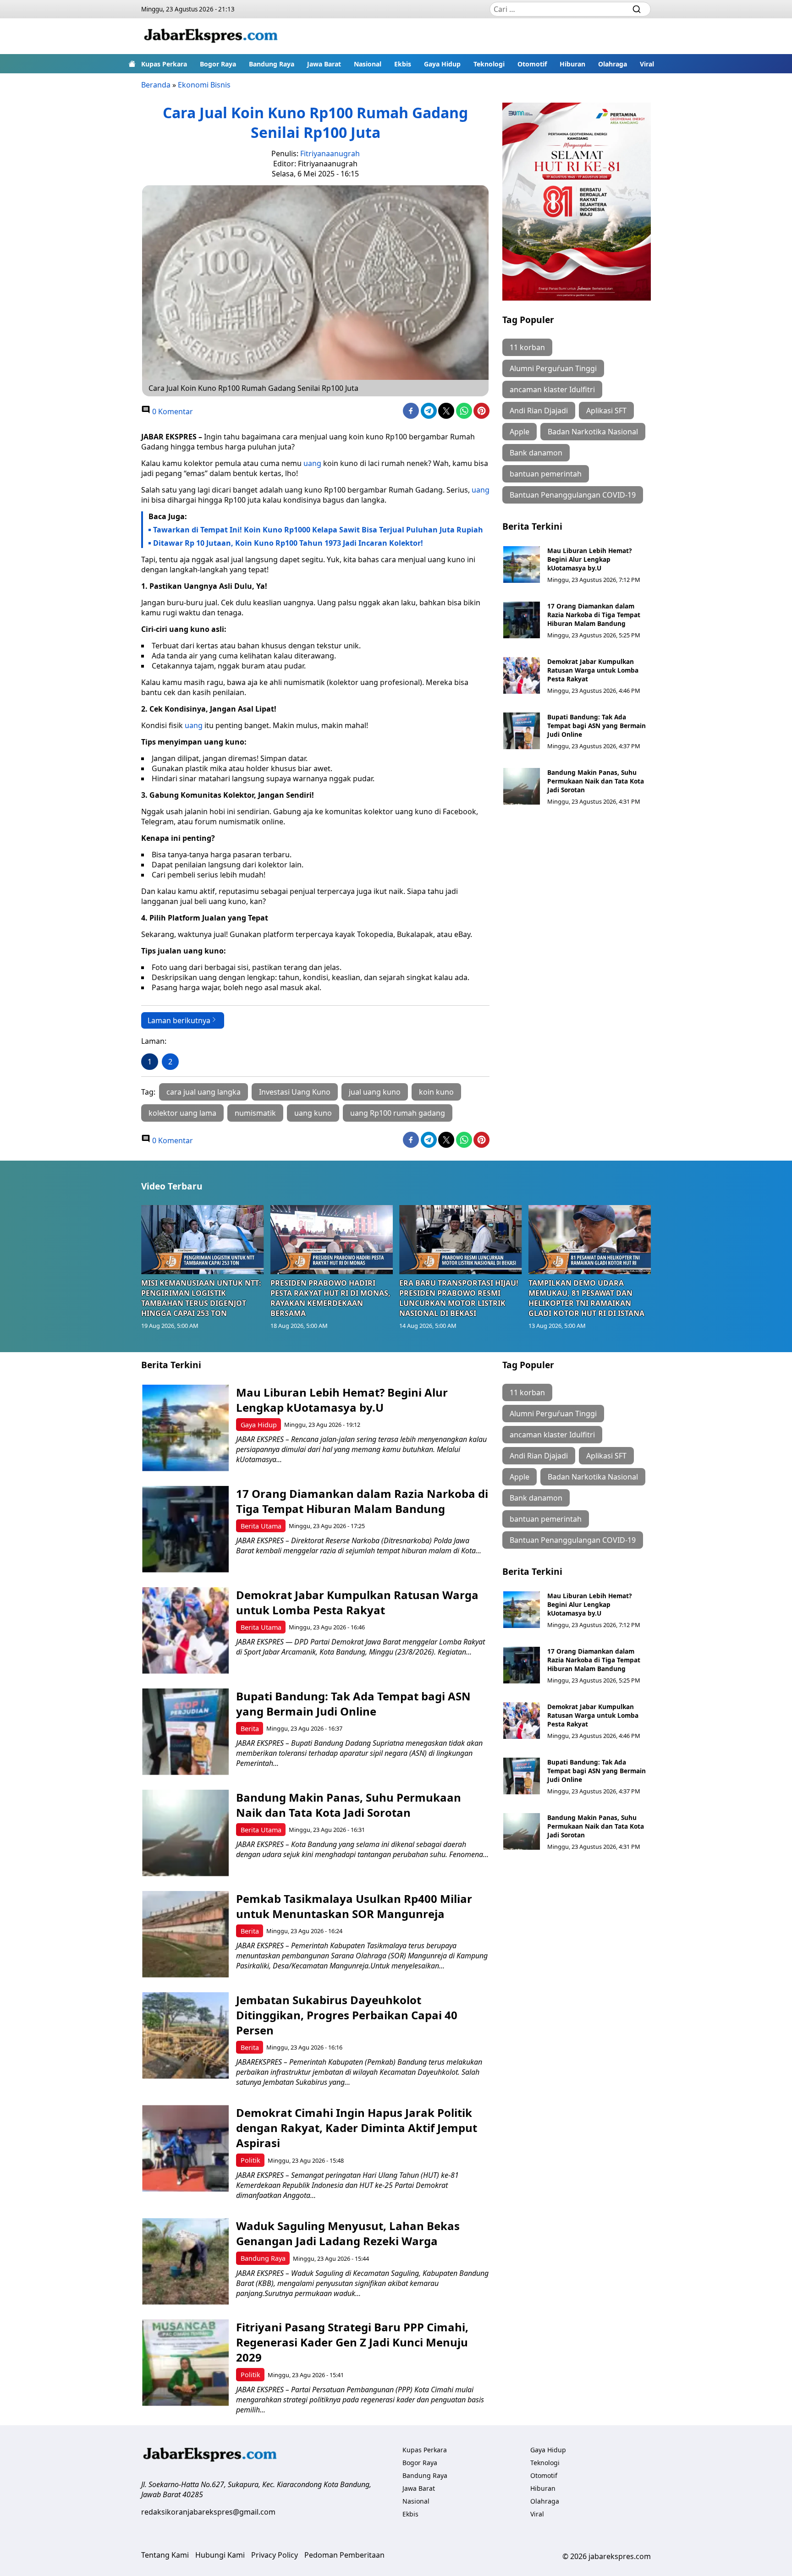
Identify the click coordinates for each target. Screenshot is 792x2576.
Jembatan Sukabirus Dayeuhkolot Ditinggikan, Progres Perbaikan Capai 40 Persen (347, 2015)
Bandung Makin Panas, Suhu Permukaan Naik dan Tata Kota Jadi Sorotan (596, 781)
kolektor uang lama (182, 1113)
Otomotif (532, 64)
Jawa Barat (324, 64)
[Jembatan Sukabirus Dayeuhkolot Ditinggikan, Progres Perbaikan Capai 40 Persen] (185, 2036)
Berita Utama (261, 1526)
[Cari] (637, 9)
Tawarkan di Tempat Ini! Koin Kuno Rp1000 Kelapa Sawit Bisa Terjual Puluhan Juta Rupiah (318, 530)
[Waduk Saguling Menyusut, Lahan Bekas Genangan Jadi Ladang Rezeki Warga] (185, 2261)
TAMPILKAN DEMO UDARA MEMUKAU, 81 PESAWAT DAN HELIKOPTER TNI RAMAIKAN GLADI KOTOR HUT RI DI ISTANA (586, 1298)
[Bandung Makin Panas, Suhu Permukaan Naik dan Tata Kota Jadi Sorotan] (522, 786)
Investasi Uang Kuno (295, 1092)
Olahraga (613, 64)
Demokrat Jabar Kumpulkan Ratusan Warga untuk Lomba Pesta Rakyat (593, 670)
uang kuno (313, 1113)
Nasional (368, 64)
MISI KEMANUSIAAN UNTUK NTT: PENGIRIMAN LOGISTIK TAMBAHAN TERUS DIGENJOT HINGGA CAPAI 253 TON (201, 1298)
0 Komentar (172, 411)
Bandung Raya (272, 64)
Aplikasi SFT (606, 411)
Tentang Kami (165, 2555)
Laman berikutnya (179, 1020)
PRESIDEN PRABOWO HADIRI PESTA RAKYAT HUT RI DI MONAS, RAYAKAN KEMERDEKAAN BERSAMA (330, 1298)
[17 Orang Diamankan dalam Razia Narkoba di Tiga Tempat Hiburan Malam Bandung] (522, 620)
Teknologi (489, 64)
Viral (647, 64)
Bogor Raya (218, 64)
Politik (250, 2160)
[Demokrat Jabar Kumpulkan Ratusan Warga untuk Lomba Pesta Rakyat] (522, 675)
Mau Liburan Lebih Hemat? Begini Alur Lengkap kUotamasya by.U (589, 559)
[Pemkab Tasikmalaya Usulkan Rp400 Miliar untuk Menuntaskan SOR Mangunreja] (185, 1934)
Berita (250, 1729)
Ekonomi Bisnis (204, 85)
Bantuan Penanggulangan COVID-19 (573, 495)
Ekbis (403, 64)
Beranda (156, 85)
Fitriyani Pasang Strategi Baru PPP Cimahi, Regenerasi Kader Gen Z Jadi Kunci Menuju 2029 (352, 2342)
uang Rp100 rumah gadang (398, 1113)
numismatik (255, 1113)
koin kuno (436, 1092)
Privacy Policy (275, 2555)
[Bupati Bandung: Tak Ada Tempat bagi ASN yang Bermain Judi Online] (522, 731)
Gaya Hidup (442, 64)
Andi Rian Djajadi (539, 411)
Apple (520, 432)
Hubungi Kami (220, 2555)
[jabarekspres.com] (211, 36)
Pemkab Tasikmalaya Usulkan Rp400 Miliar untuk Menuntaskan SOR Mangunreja (354, 1906)
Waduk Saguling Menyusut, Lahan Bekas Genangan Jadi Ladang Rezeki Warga (348, 2233)
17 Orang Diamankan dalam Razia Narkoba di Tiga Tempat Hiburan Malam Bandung (594, 615)
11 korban (527, 347)
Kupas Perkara (164, 64)
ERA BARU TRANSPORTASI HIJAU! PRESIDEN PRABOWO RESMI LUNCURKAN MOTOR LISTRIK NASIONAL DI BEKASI (459, 1298)
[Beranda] (132, 64)
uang (312, 463)
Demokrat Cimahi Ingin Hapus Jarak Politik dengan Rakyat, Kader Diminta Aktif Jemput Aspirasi (357, 2128)
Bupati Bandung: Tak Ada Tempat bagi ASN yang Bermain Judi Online (597, 726)
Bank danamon (536, 453)
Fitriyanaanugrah (330, 153)
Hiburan (572, 64)
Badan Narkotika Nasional (593, 432)
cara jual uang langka (203, 1092)
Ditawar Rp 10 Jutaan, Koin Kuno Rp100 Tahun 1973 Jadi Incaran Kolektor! (288, 543)
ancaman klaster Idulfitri (552, 389)
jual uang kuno (375, 1092)
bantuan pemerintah (546, 474)
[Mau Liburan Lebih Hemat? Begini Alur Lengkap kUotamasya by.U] (522, 565)
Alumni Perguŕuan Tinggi (553, 368)
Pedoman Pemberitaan (344, 2555)
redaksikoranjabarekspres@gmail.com (208, 2512)
